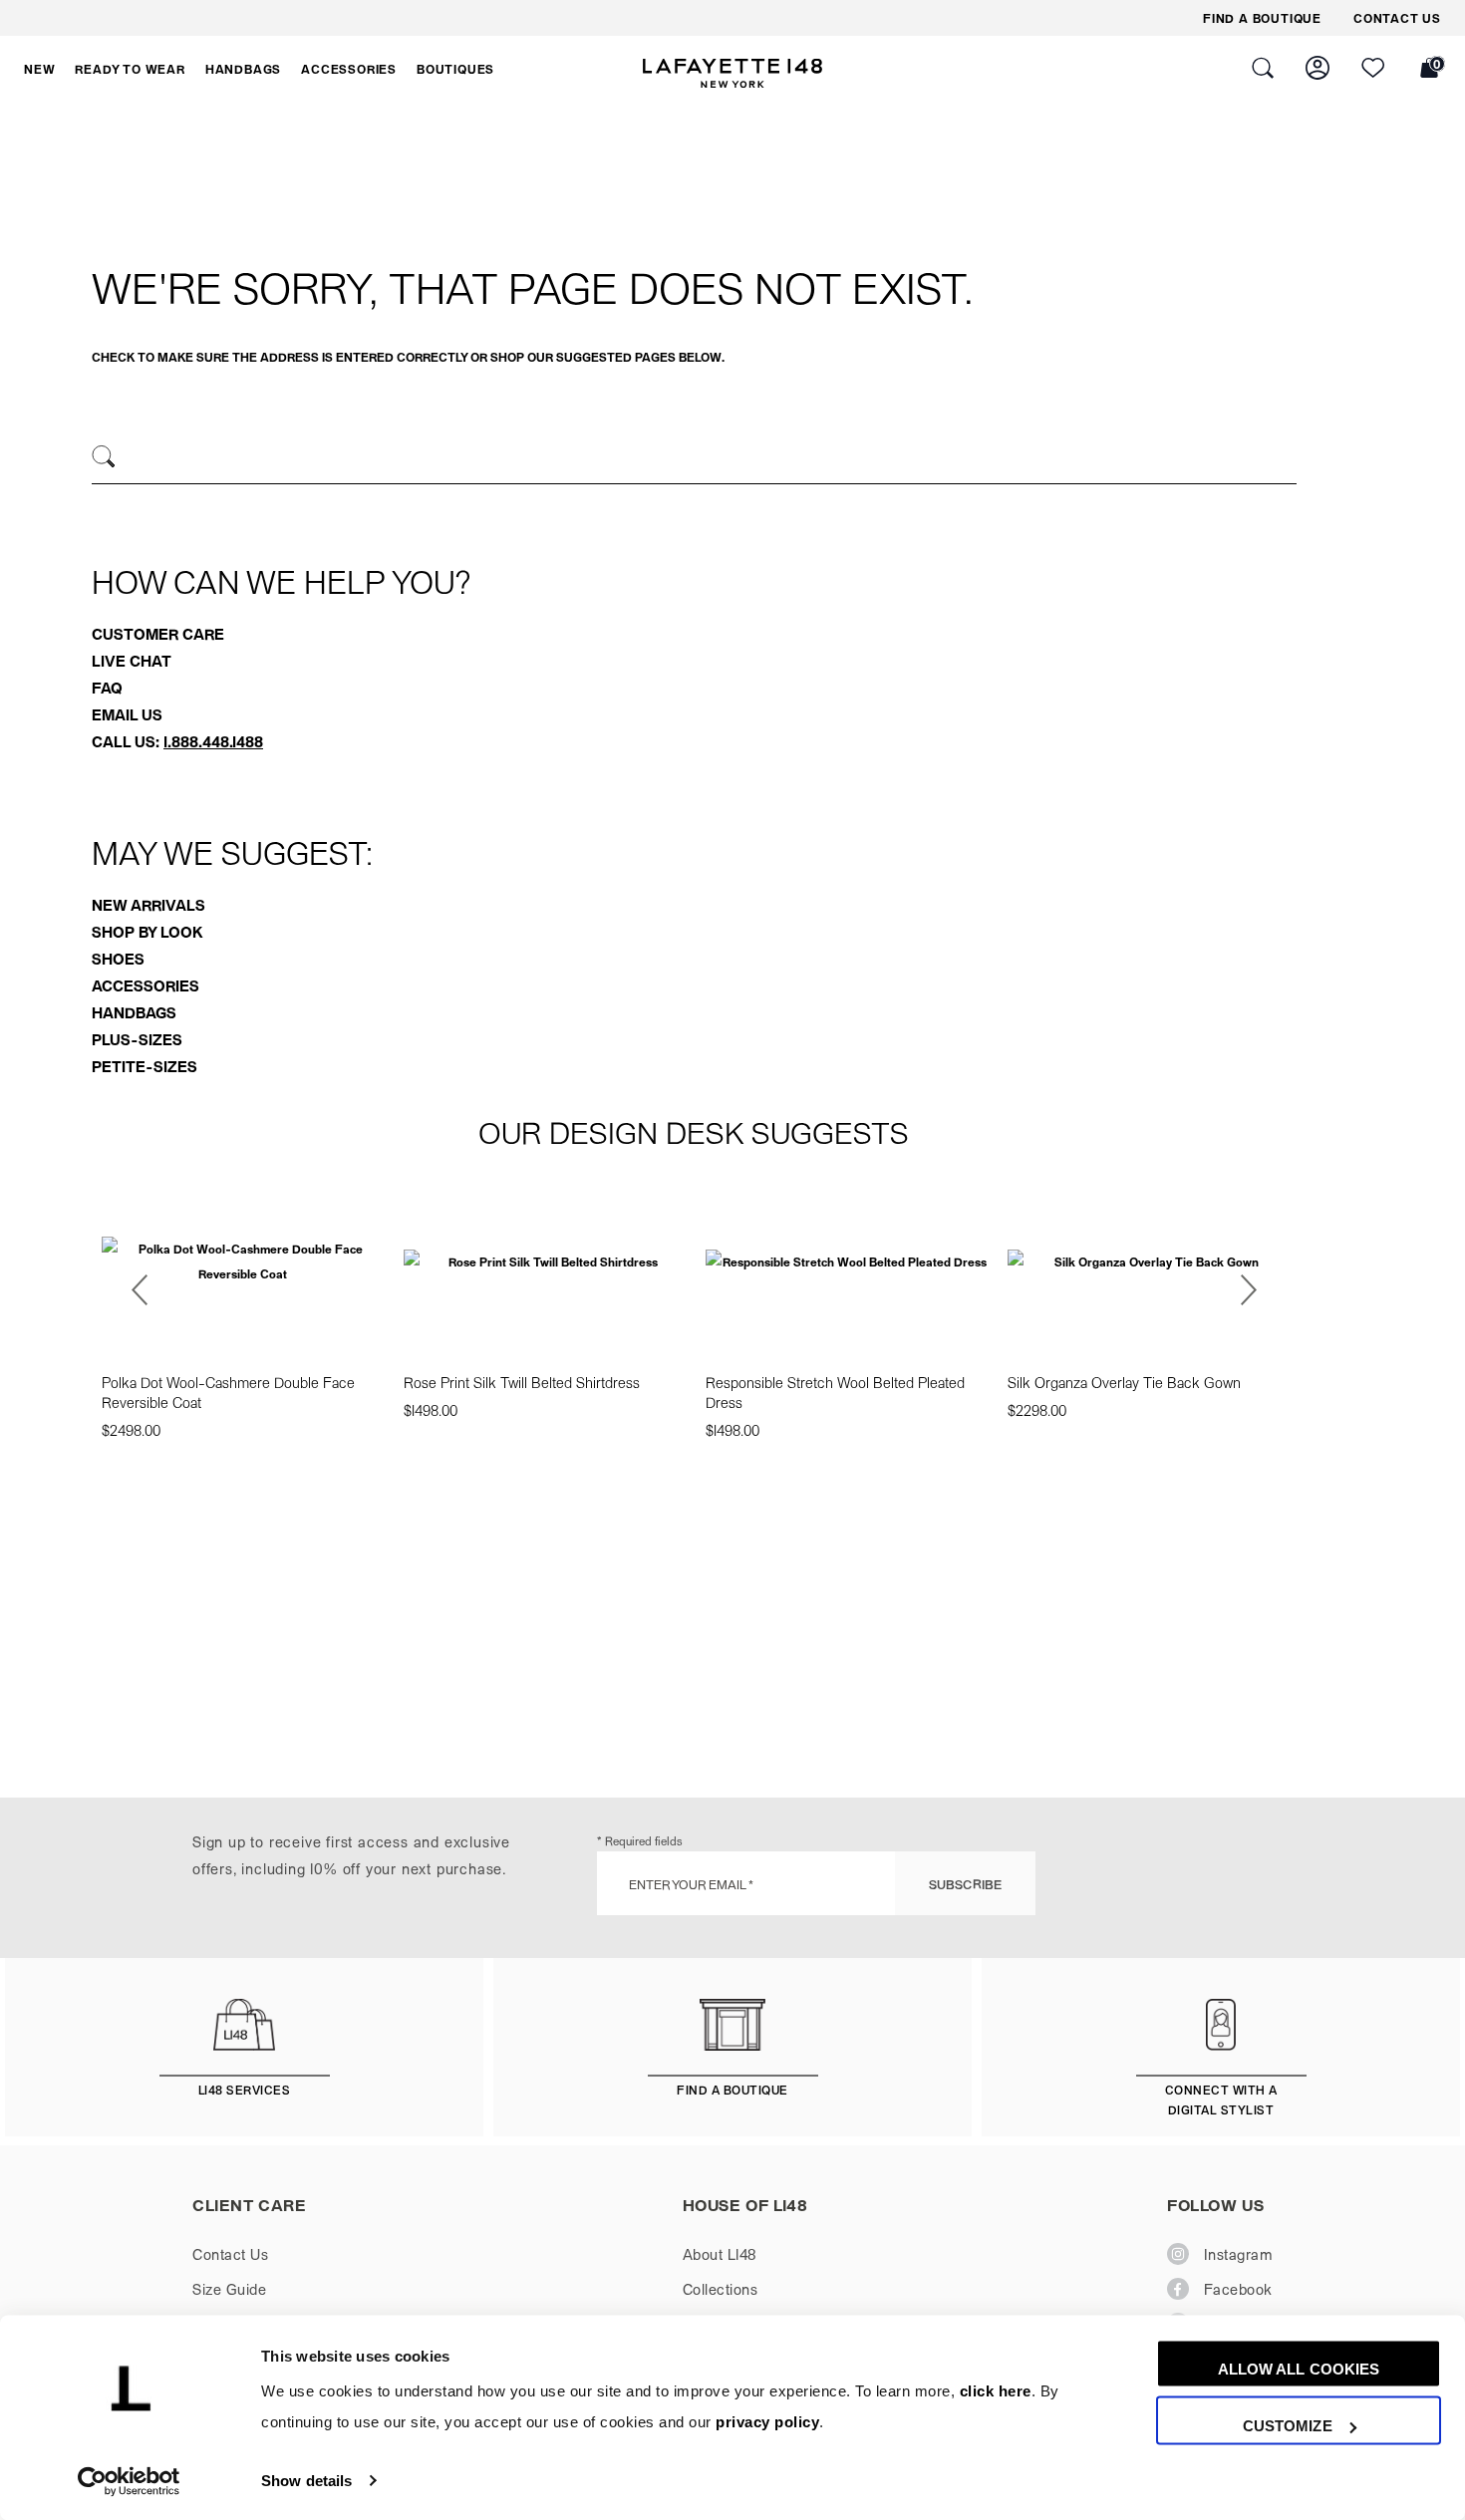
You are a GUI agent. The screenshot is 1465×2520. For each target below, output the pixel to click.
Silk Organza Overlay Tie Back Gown (1124, 1382)
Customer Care (158, 634)
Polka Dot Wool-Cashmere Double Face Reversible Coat (228, 1392)
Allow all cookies (1299, 2369)
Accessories (146, 985)
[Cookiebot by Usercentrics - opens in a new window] (129, 2481)
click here (996, 2392)
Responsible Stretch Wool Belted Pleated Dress (835, 1392)
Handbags (134, 1012)
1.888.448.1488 (213, 741)
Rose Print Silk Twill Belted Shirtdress (522, 1382)
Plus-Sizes (137, 1039)
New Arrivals (148, 905)
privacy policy (767, 2423)
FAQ (107, 688)
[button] (39, 69)
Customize (1288, 2426)
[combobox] (694, 459)
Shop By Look (147, 932)
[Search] (104, 457)
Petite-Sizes (145, 1066)
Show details (306, 2481)
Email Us (127, 714)
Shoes (118, 959)
